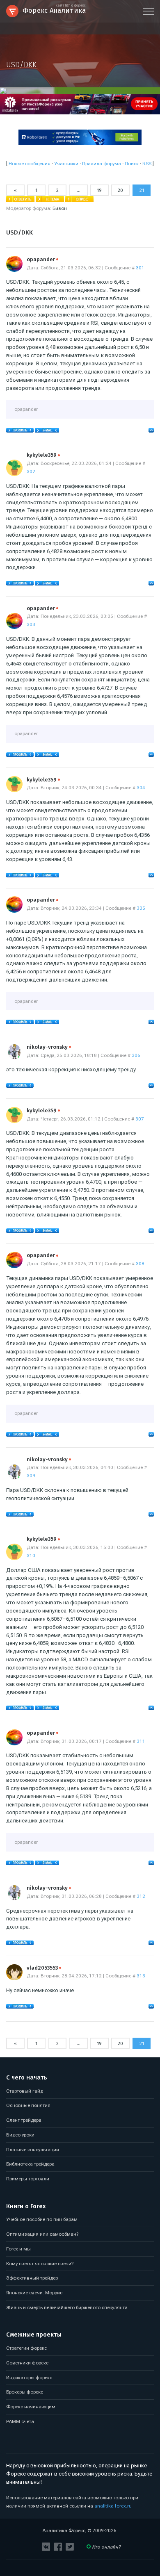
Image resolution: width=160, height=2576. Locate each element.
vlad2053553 (44, 1968)
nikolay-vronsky (49, 1047)
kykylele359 (43, 455)
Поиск (132, 164)
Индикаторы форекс (29, 2378)
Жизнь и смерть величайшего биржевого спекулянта (67, 2307)
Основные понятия (28, 2105)
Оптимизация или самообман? (42, 2234)
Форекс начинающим (31, 2407)
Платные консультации (33, 2150)
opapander (42, 260)
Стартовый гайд (25, 2091)
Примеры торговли (28, 2179)
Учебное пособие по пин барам (42, 2219)
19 (99, 190)
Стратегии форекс (26, 2348)
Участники (66, 164)
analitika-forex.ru (113, 2506)
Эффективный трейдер (32, 2278)
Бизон (60, 208)
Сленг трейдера (24, 2120)
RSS (147, 164)
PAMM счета (20, 2421)
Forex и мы (18, 2249)
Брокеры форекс (25, 2392)
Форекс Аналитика (54, 10)
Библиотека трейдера (30, 2164)
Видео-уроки (20, 2135)
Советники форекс (27, 2363)
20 (120, 190)
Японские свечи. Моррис (34, 2293)
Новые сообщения (30, 164)
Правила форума (102, 164)
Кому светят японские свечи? (40, 2264)
